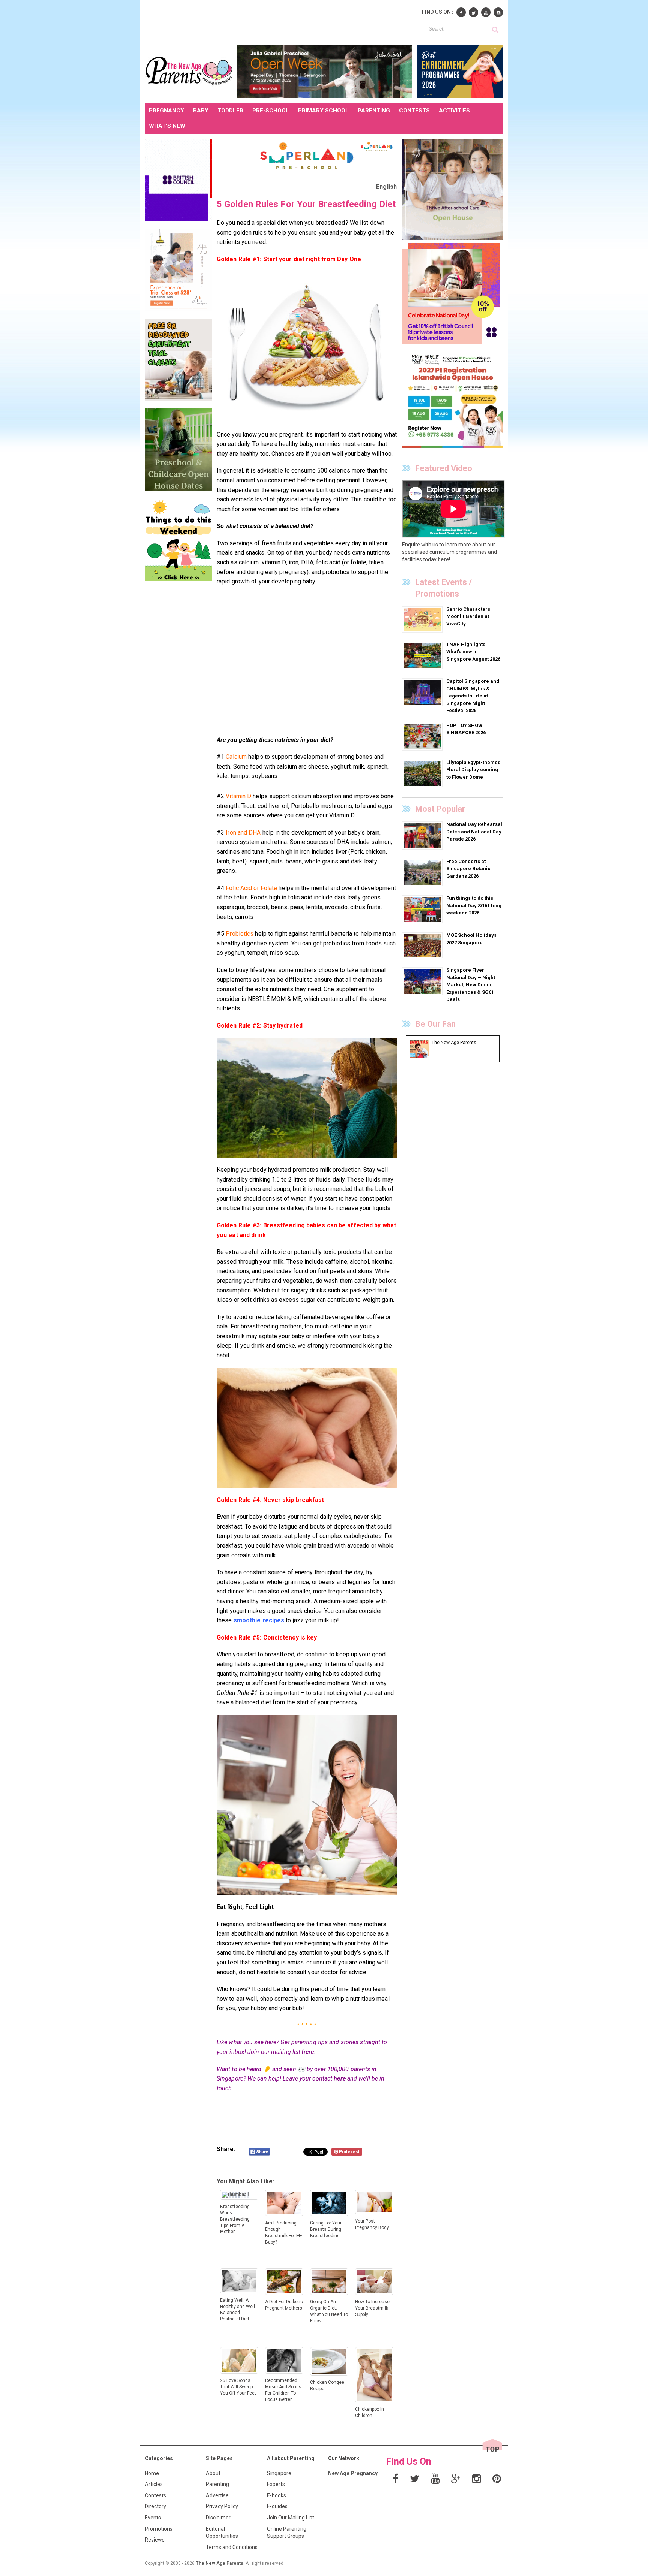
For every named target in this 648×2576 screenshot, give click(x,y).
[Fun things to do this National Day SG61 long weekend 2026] (423, 909)
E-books (277, 2495)
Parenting (217, 2484)
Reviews (155, 2540)
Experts (276, 2484)
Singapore (279, 2473)
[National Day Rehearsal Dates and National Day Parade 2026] (423, 835)
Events (153, 2518)
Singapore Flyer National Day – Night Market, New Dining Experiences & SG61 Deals (471, 985)
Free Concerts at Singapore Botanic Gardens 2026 (468, 869)
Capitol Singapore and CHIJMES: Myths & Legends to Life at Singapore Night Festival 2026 (473, 696)
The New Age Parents (220, 2563)
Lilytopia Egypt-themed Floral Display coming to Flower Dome (473, 770)
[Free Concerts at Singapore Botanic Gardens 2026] (423, 872)
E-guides (277, 2506)
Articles (154, 2484)
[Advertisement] (282, 22)
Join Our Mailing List (291, 2518)
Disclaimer (218, 2518)
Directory (155, 2506)
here (308, 2052)
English (386, 187)
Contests (155, 2495)
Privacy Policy (222, 2506)
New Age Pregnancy (353, 2473)
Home (152, 2473)
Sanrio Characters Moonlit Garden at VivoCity (468, 616)
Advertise (217, 2495)
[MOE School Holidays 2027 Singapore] (423, 945)
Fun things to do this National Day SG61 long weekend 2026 (474, 905)
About (213, 2473)
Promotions (159, 2529)
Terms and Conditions (232, 2547)
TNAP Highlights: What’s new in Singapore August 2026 (473, 652)
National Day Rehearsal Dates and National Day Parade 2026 (474, 832)
